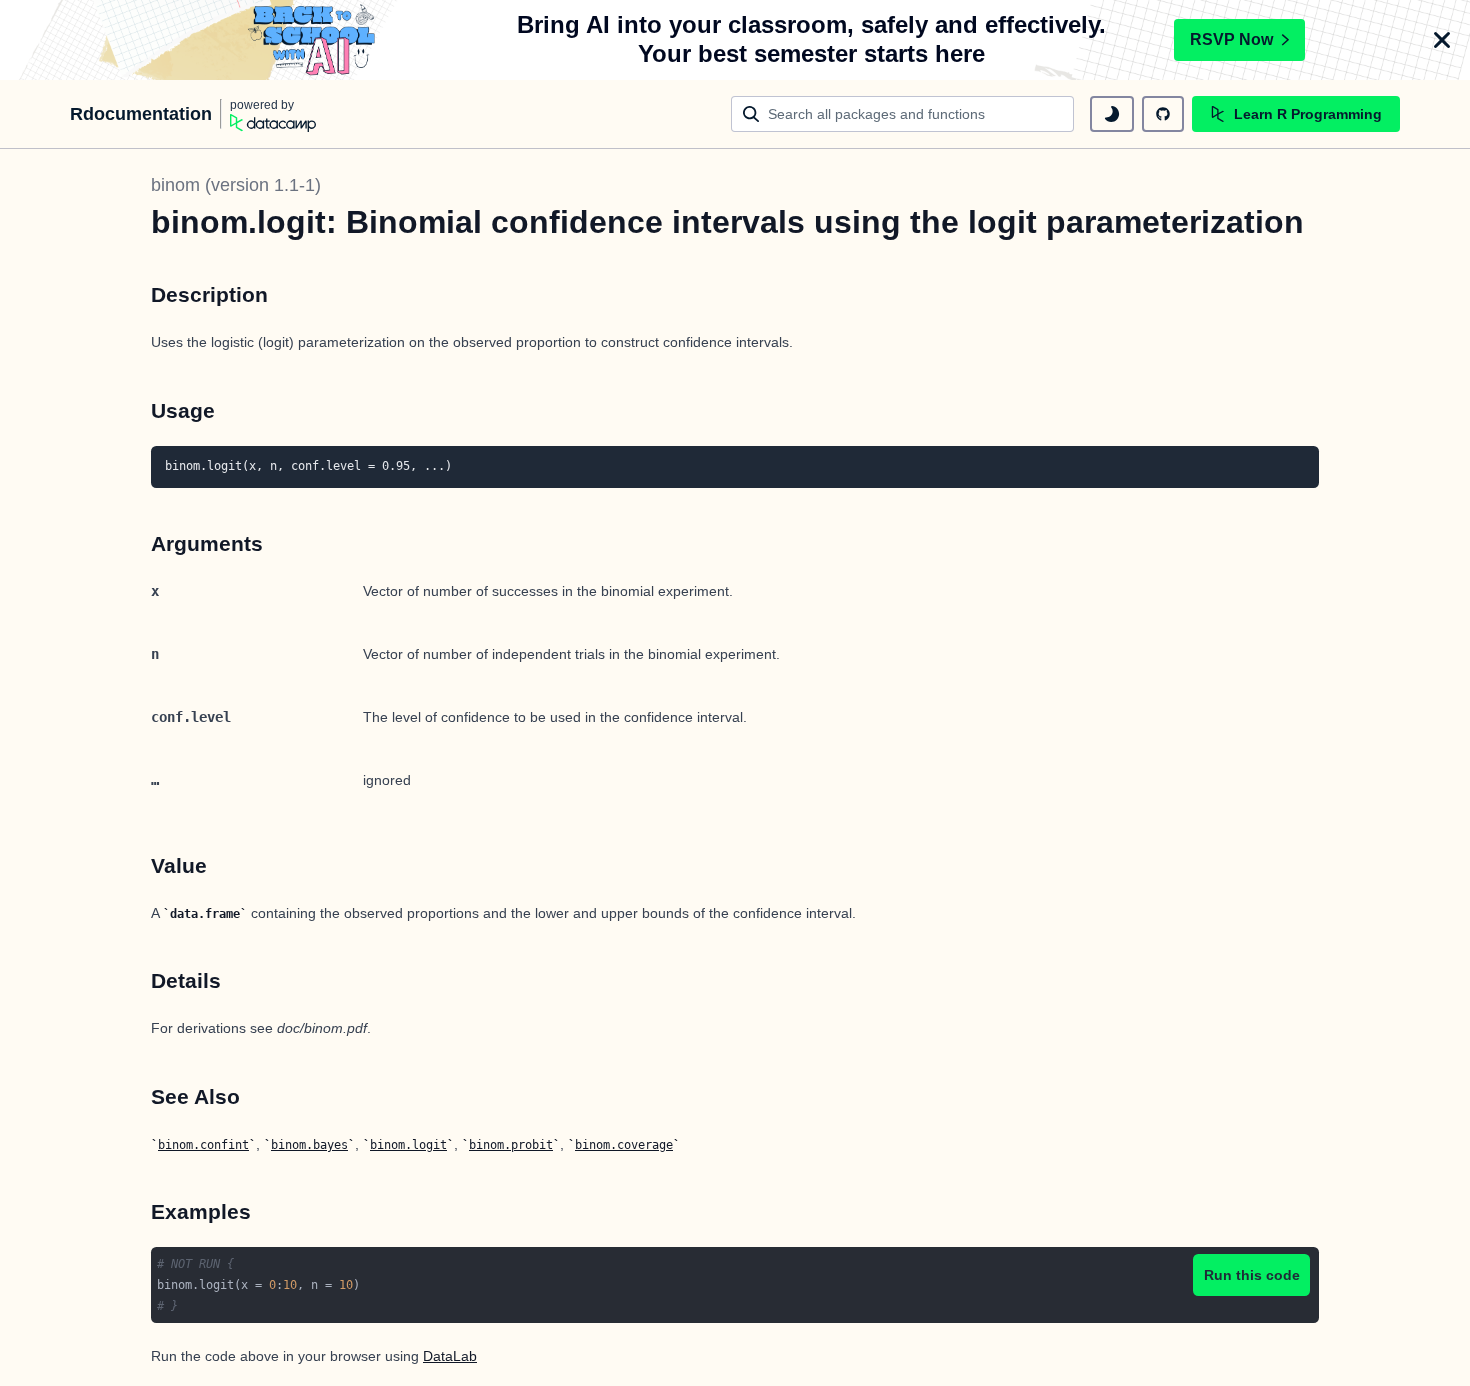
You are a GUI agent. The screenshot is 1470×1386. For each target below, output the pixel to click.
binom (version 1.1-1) (236, 185)
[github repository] (1163, 114)
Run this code (1252, 1275)
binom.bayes (309, 1145)
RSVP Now (1231, 39)
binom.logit (408, 1145)
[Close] (1442, 40)
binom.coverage (624, 1145)
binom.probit (511, 1145)
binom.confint (203, 1145)
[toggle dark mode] (1112, 114)
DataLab (450, 1356)
